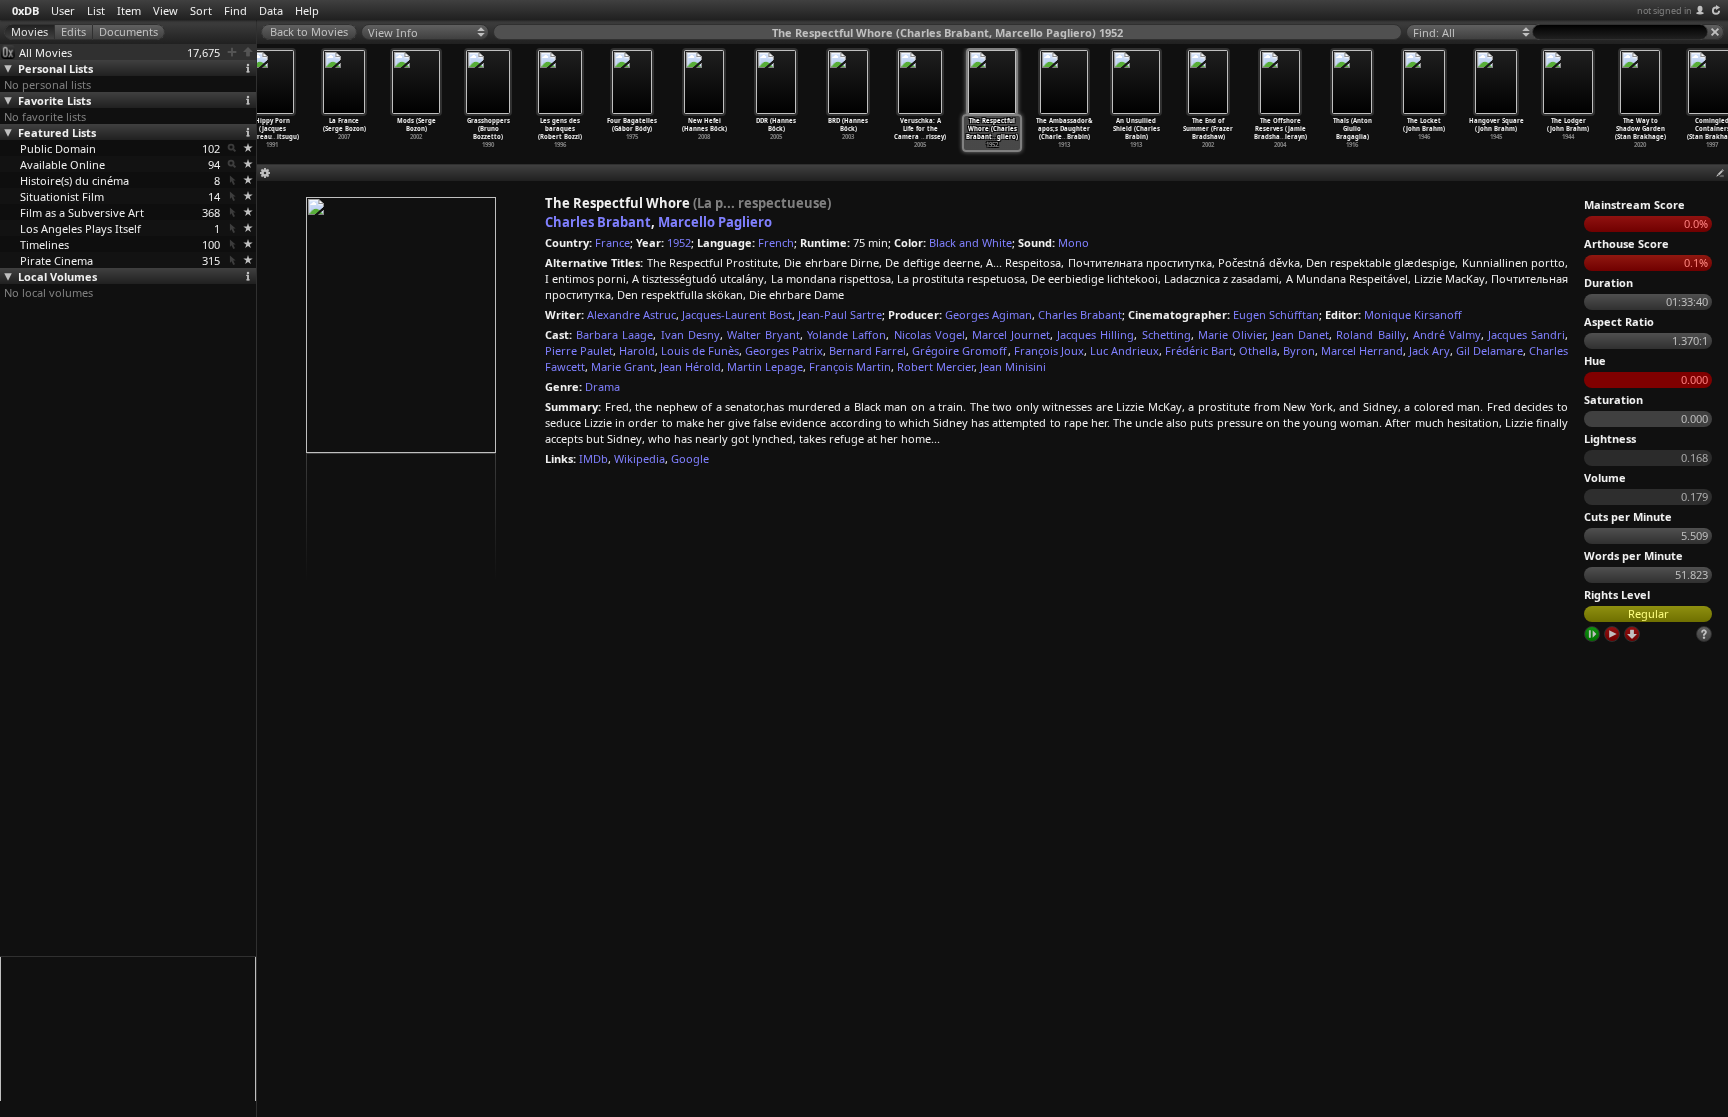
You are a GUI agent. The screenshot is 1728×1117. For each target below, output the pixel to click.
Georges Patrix (784, 350)
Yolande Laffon (846, 334)
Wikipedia (639, 458)
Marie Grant (622, 366)
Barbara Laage (614, 334)
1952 (679, 242)
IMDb (593, 458)
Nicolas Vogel (929, 334)
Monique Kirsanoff (1413, 314)
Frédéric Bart (1199, 350)
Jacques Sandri (1526, 334)
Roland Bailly (1370, 334)
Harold (637, 350)
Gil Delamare (1489, 350)
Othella (1258, 350)
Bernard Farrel (867, 350)
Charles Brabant (598, 222)
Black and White (970, 242)
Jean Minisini (1013, 366)
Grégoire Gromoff (959, 350)
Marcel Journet (1011, 334)
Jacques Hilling (1095, 334)
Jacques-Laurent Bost (737, 314)
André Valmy (1447, 334)
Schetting (1166, 334)
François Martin (850, 366)
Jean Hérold (690, 366)
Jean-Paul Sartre (840, 314)
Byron (1299, 350)
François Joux (1049, 350)
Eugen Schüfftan (1276, 314)
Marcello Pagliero (715, 222)
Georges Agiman (988, 314)
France (612, 242)
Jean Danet (1300, 334)
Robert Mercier (935, 366)
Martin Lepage (765, 366)
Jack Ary (1429, 350)
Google (690, 458)
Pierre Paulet (579, 350)
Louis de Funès (700, 350)
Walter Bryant (763, 334)
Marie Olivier (1231, 334)
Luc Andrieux (1124, 350)
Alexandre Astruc (631, 314)
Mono (1073, 242)
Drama (602, 386)
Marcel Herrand (1362, 350)
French (776, 242)
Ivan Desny (690, 334)
